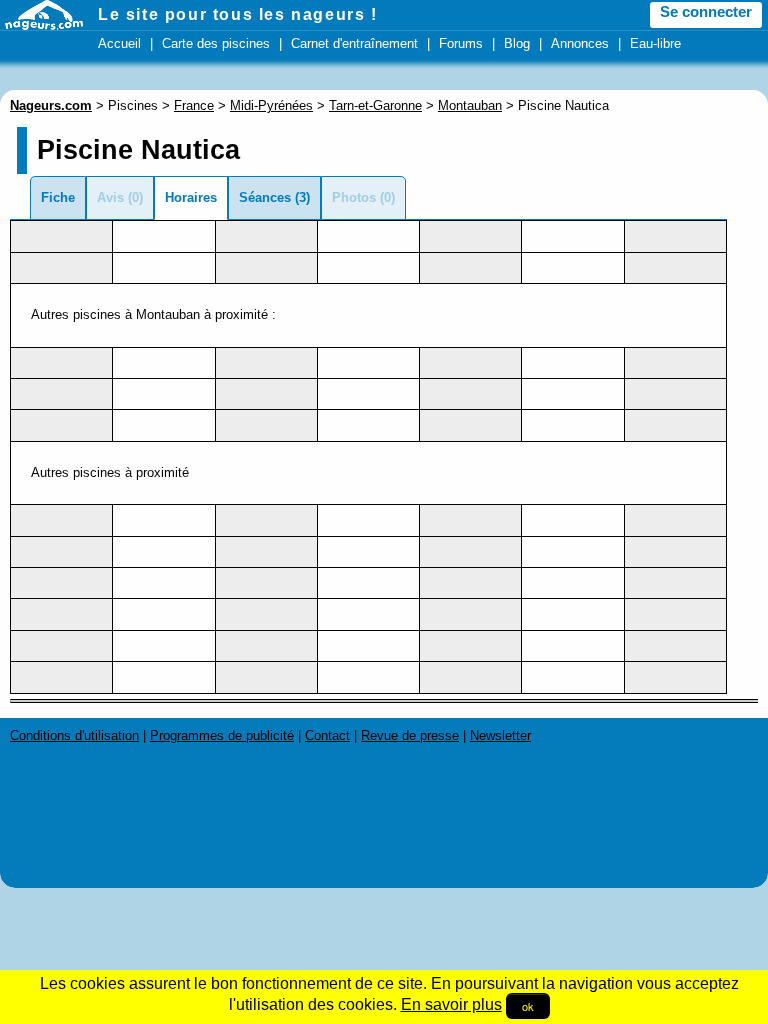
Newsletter (500, 735)
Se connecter (706, 12)
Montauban (470, 105)
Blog (517, 43)
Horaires (191, 197)
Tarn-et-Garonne (375, 105)
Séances (265, 197)
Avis (110, 197)
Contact (327, 735)
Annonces (580, 43)
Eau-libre (655, 43)
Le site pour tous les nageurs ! (238, 14)
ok (528, 1006)
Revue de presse (410, 735)
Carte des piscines (216, 43)
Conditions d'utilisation (74, 735)
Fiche (58, 197)
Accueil (119, 43)
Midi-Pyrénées (271, 105)
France (194, 105)
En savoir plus (451, 1004)
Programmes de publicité (222, 735)
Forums (461, 43)
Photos (354, 197)
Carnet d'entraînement (354, 43)
